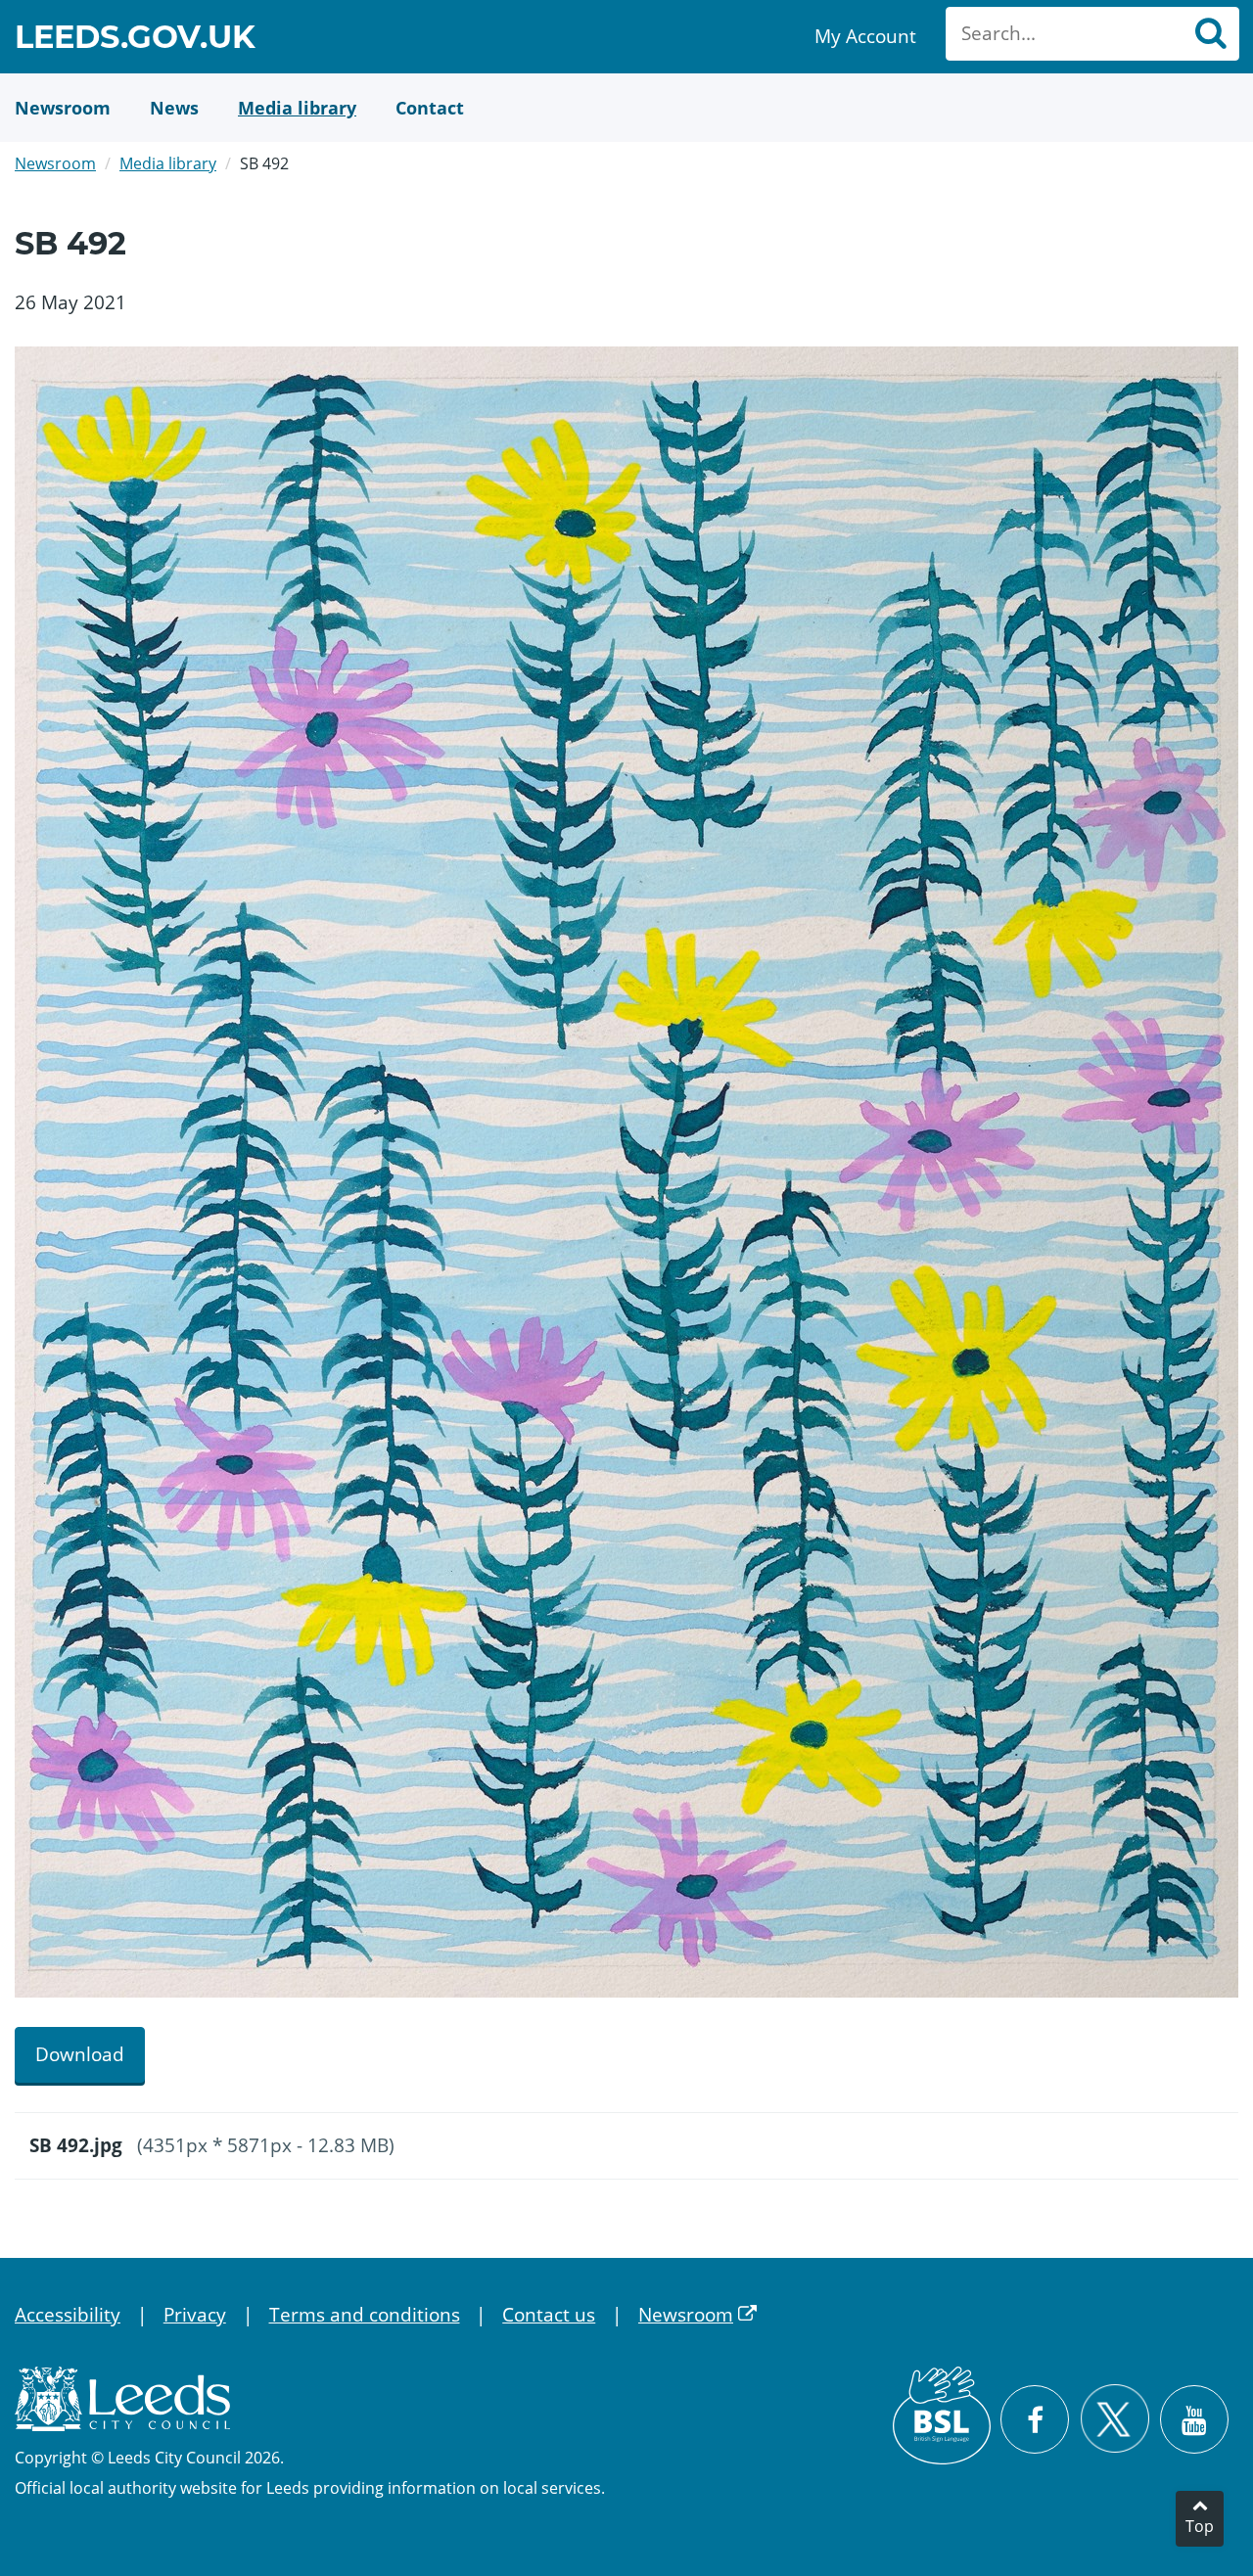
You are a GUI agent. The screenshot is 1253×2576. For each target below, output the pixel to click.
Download (80, 2054)
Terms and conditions (365, 2315)
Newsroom (55, 163)
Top (1200, 2526)
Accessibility (68, 2315)
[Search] (1210, 34)
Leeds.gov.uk (135, 40)
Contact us (549, 2315)
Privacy (195, 2315)
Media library (168, 163)
